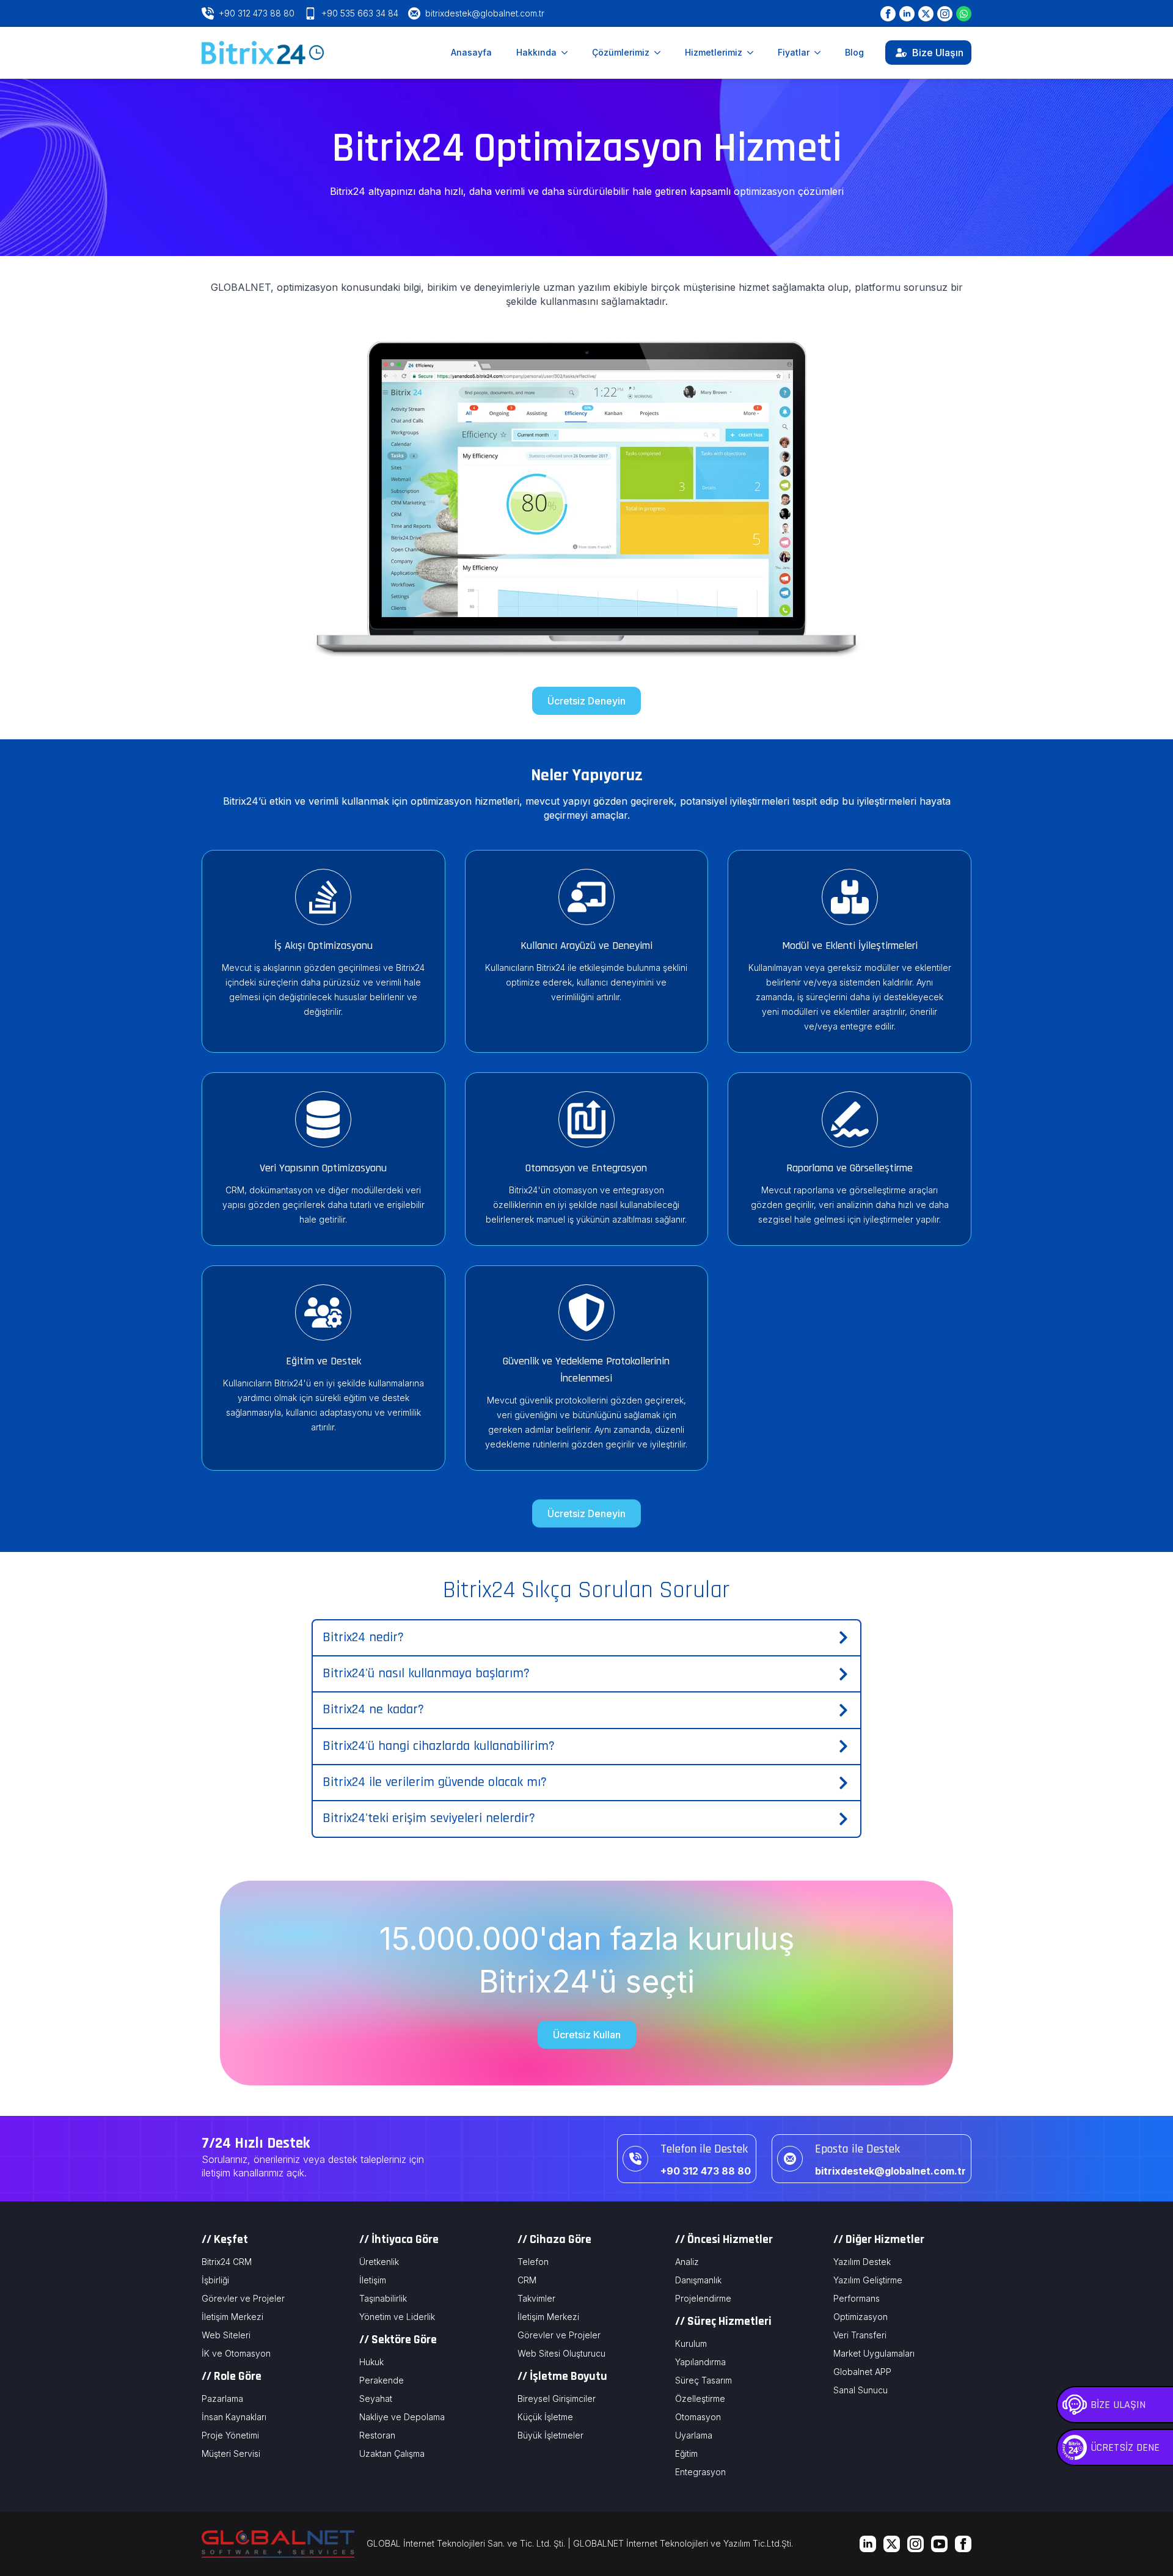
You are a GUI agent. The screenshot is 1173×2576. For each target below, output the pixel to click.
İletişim (373, 2280)
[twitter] (892, 2544)
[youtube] (939, 2544)
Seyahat (376, 2399)
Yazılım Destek (862, 2262)
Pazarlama (222, 2399)
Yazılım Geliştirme (868, 2280)
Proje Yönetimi (230, 2435)
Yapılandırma (700, 2362)
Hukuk (371, 2362)
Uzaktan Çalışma (392, 2453)
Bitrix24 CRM (227, 2262)
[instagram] (915, 2544)
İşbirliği (215, 2280)
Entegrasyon (700, 2472)
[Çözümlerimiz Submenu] (661, 53)
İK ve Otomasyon (236, 2353)
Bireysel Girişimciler (557, 2399)
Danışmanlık (698, 2280)
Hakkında (536, 52)
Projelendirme (703, 2298)
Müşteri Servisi (231, 2453)
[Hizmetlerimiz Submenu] (754, 53)
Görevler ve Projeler (243, 2298)
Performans (857, 2298)
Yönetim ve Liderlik (397, 2317)
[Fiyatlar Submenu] (821, 53)
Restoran (377, 2435)
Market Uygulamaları (874, 2353)
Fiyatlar (794, 52)
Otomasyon (698, 2417)
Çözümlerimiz (621, 52)
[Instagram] (945, 14)
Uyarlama (694, 2435)
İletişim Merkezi (232, 2317)
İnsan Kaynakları (234, 2417)
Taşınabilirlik (383, 2298)
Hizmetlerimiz (714, 52)
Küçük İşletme (545, 2417)
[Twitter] (926, 14)
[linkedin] (868, 2544)
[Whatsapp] (964, 14)
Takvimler (536, 2298)
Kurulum (691, 2344)
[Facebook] (888, 14)
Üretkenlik (379, 2262)
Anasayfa (471, 52)
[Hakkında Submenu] (568, 53)
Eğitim (686, 2453)
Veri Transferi (860, 2335)
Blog (854, 52)
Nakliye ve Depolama (402, 2417)
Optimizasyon (861, 2317)
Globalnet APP (862, 2372)
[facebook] (963, 2544)
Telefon (533, 2262)
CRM (527, 2280)
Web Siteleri (226, 2335)
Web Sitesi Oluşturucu (561, 2353)
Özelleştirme (700, 2399)
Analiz (687, 2262)
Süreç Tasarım (703, 2380)
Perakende (382, 2380)
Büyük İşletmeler (550, 2435)
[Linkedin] (907, 14)
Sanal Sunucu (861, 2390)
